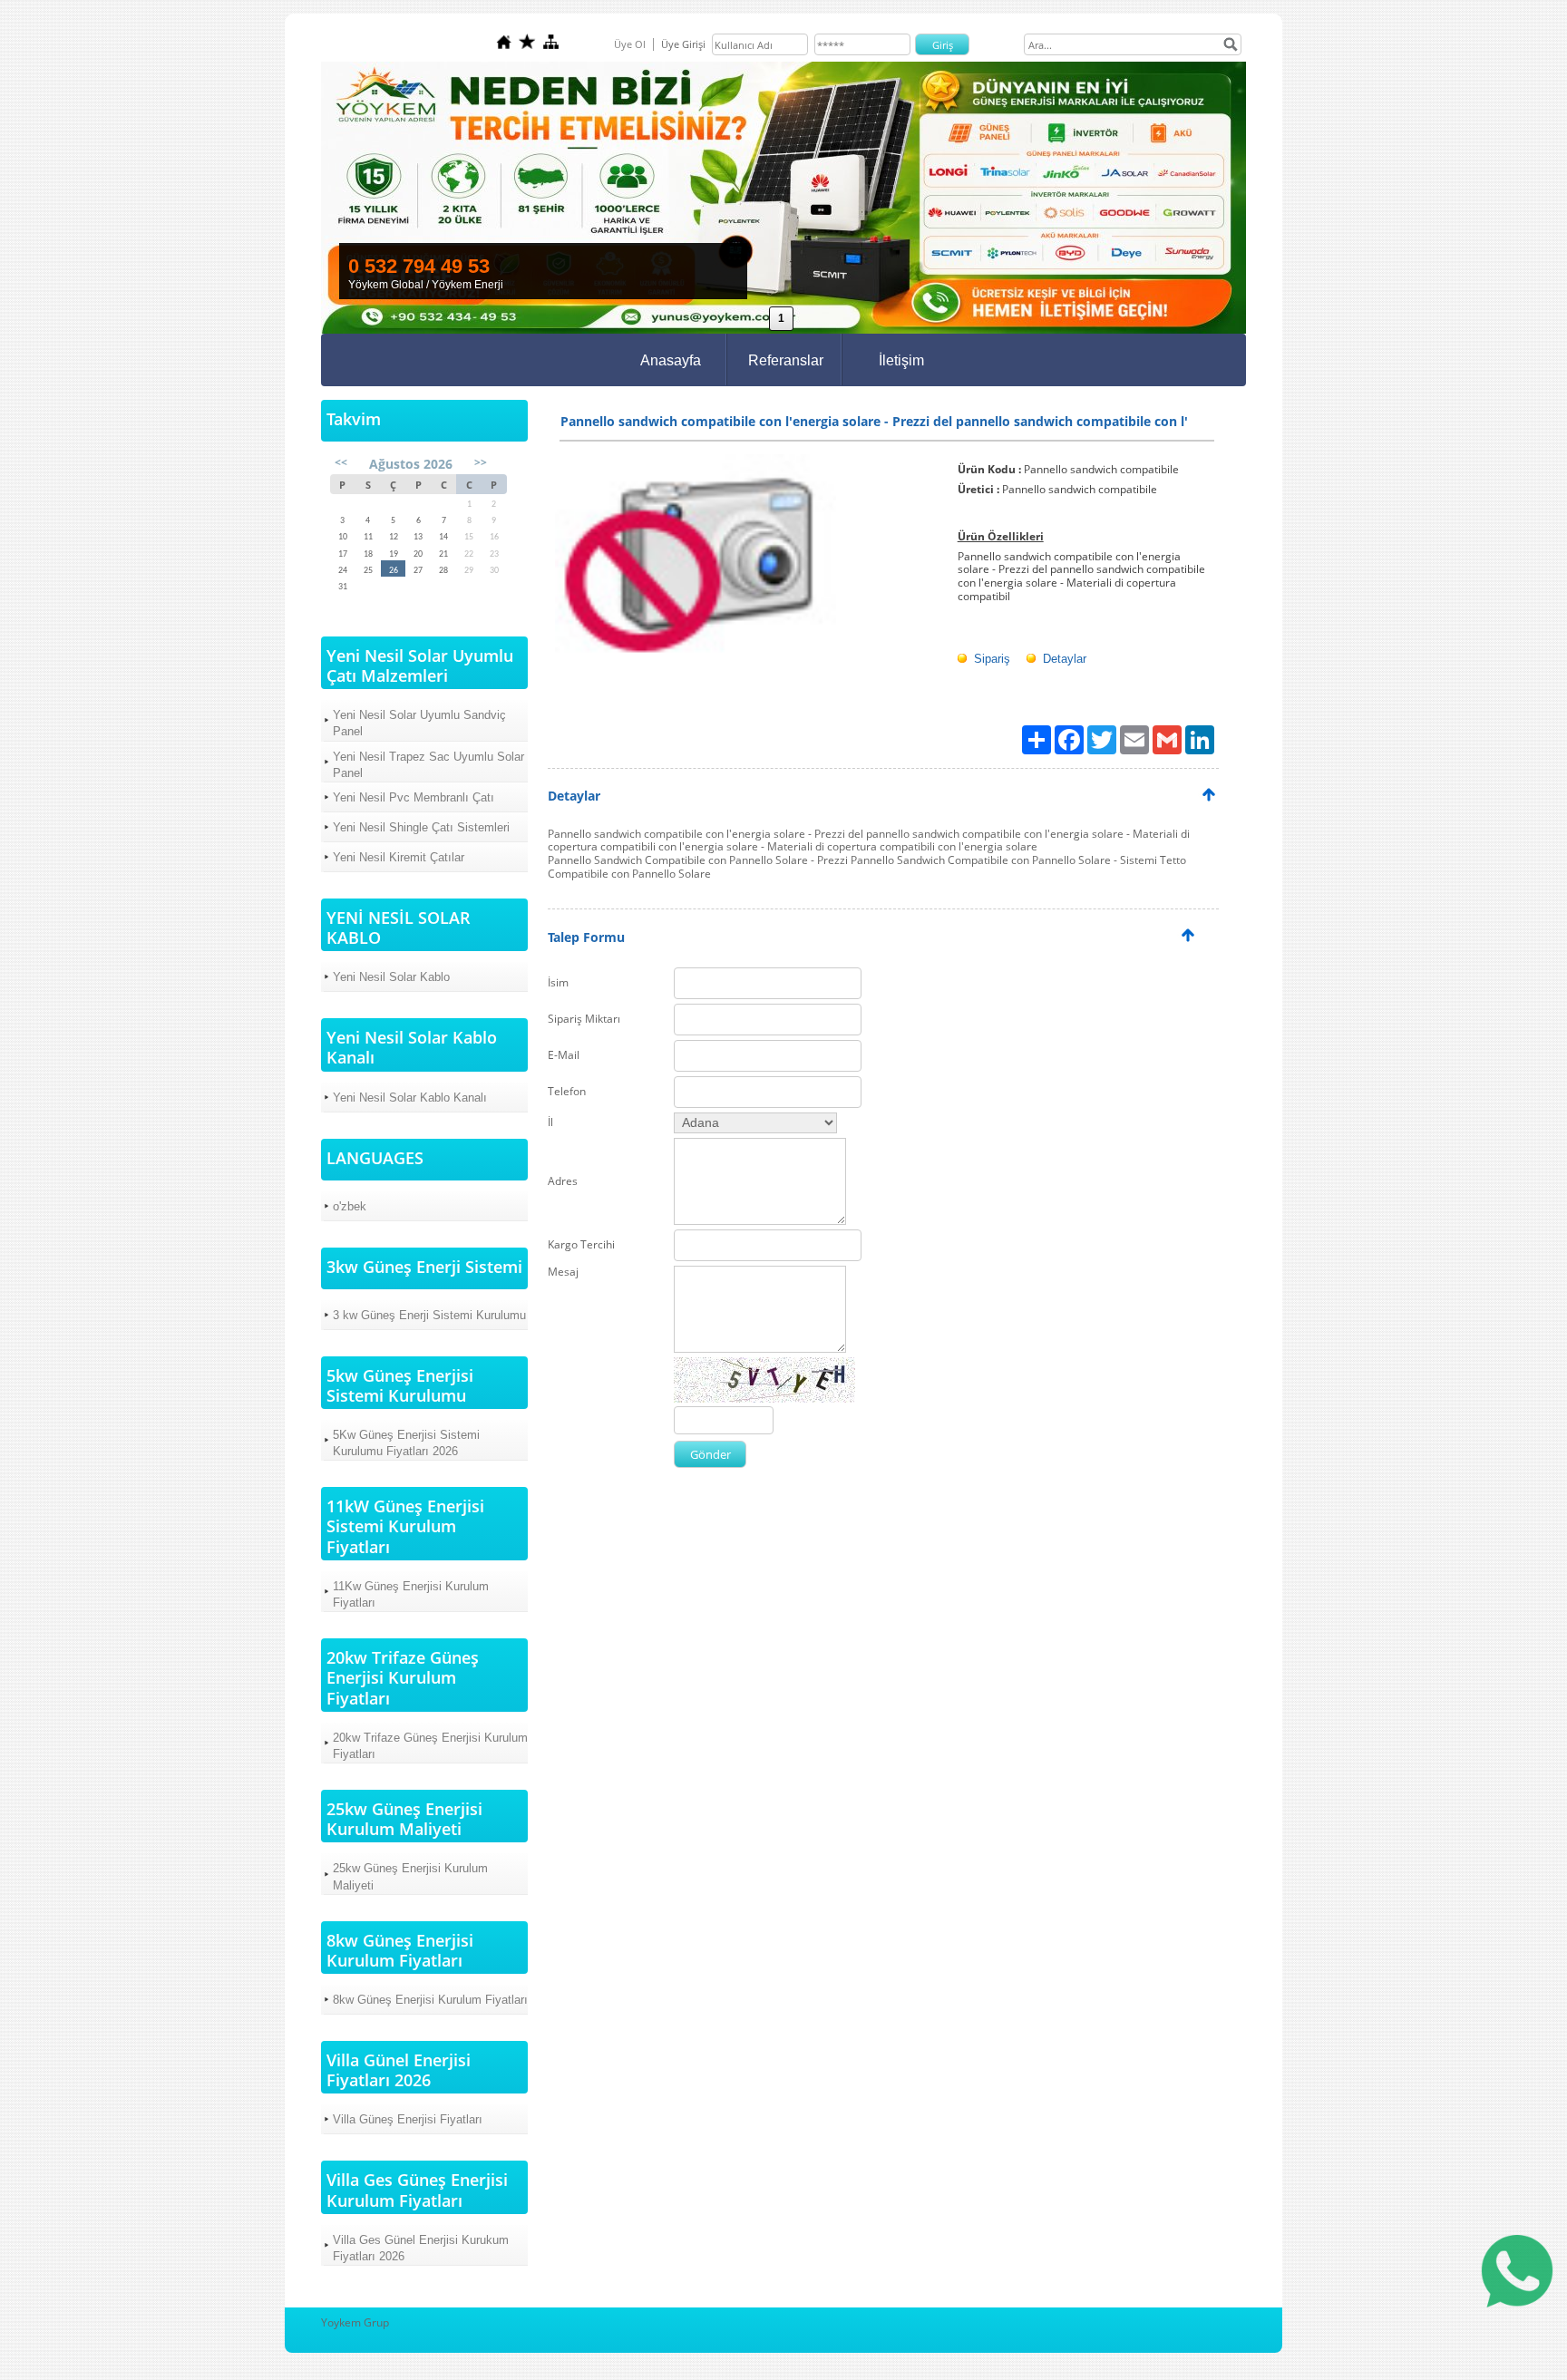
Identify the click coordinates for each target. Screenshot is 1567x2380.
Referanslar (786, 360)
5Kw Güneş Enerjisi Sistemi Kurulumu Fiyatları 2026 (406, 1443)
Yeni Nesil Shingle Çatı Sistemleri (421, 827)
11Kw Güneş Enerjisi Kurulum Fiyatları (411, 1594)
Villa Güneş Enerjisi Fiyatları (408, 2119)
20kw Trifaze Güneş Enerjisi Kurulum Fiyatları (430, 1746)
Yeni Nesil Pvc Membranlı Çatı (414, 797)
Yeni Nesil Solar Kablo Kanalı (410, 1098)
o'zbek (350, 1206)
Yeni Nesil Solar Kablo (391, 977)
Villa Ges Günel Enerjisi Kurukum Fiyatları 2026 (421, 2248)
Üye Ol (630, 44)
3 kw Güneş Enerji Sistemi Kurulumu (429, 1315)
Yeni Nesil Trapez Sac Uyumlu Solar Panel (428, 765)
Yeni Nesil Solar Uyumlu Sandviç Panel (419, 723)
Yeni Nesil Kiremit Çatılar (399, 857)
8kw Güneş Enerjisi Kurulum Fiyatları (430, 2000)
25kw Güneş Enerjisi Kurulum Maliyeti (410, 1876)
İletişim (901, 360)
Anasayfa (671, 360)
